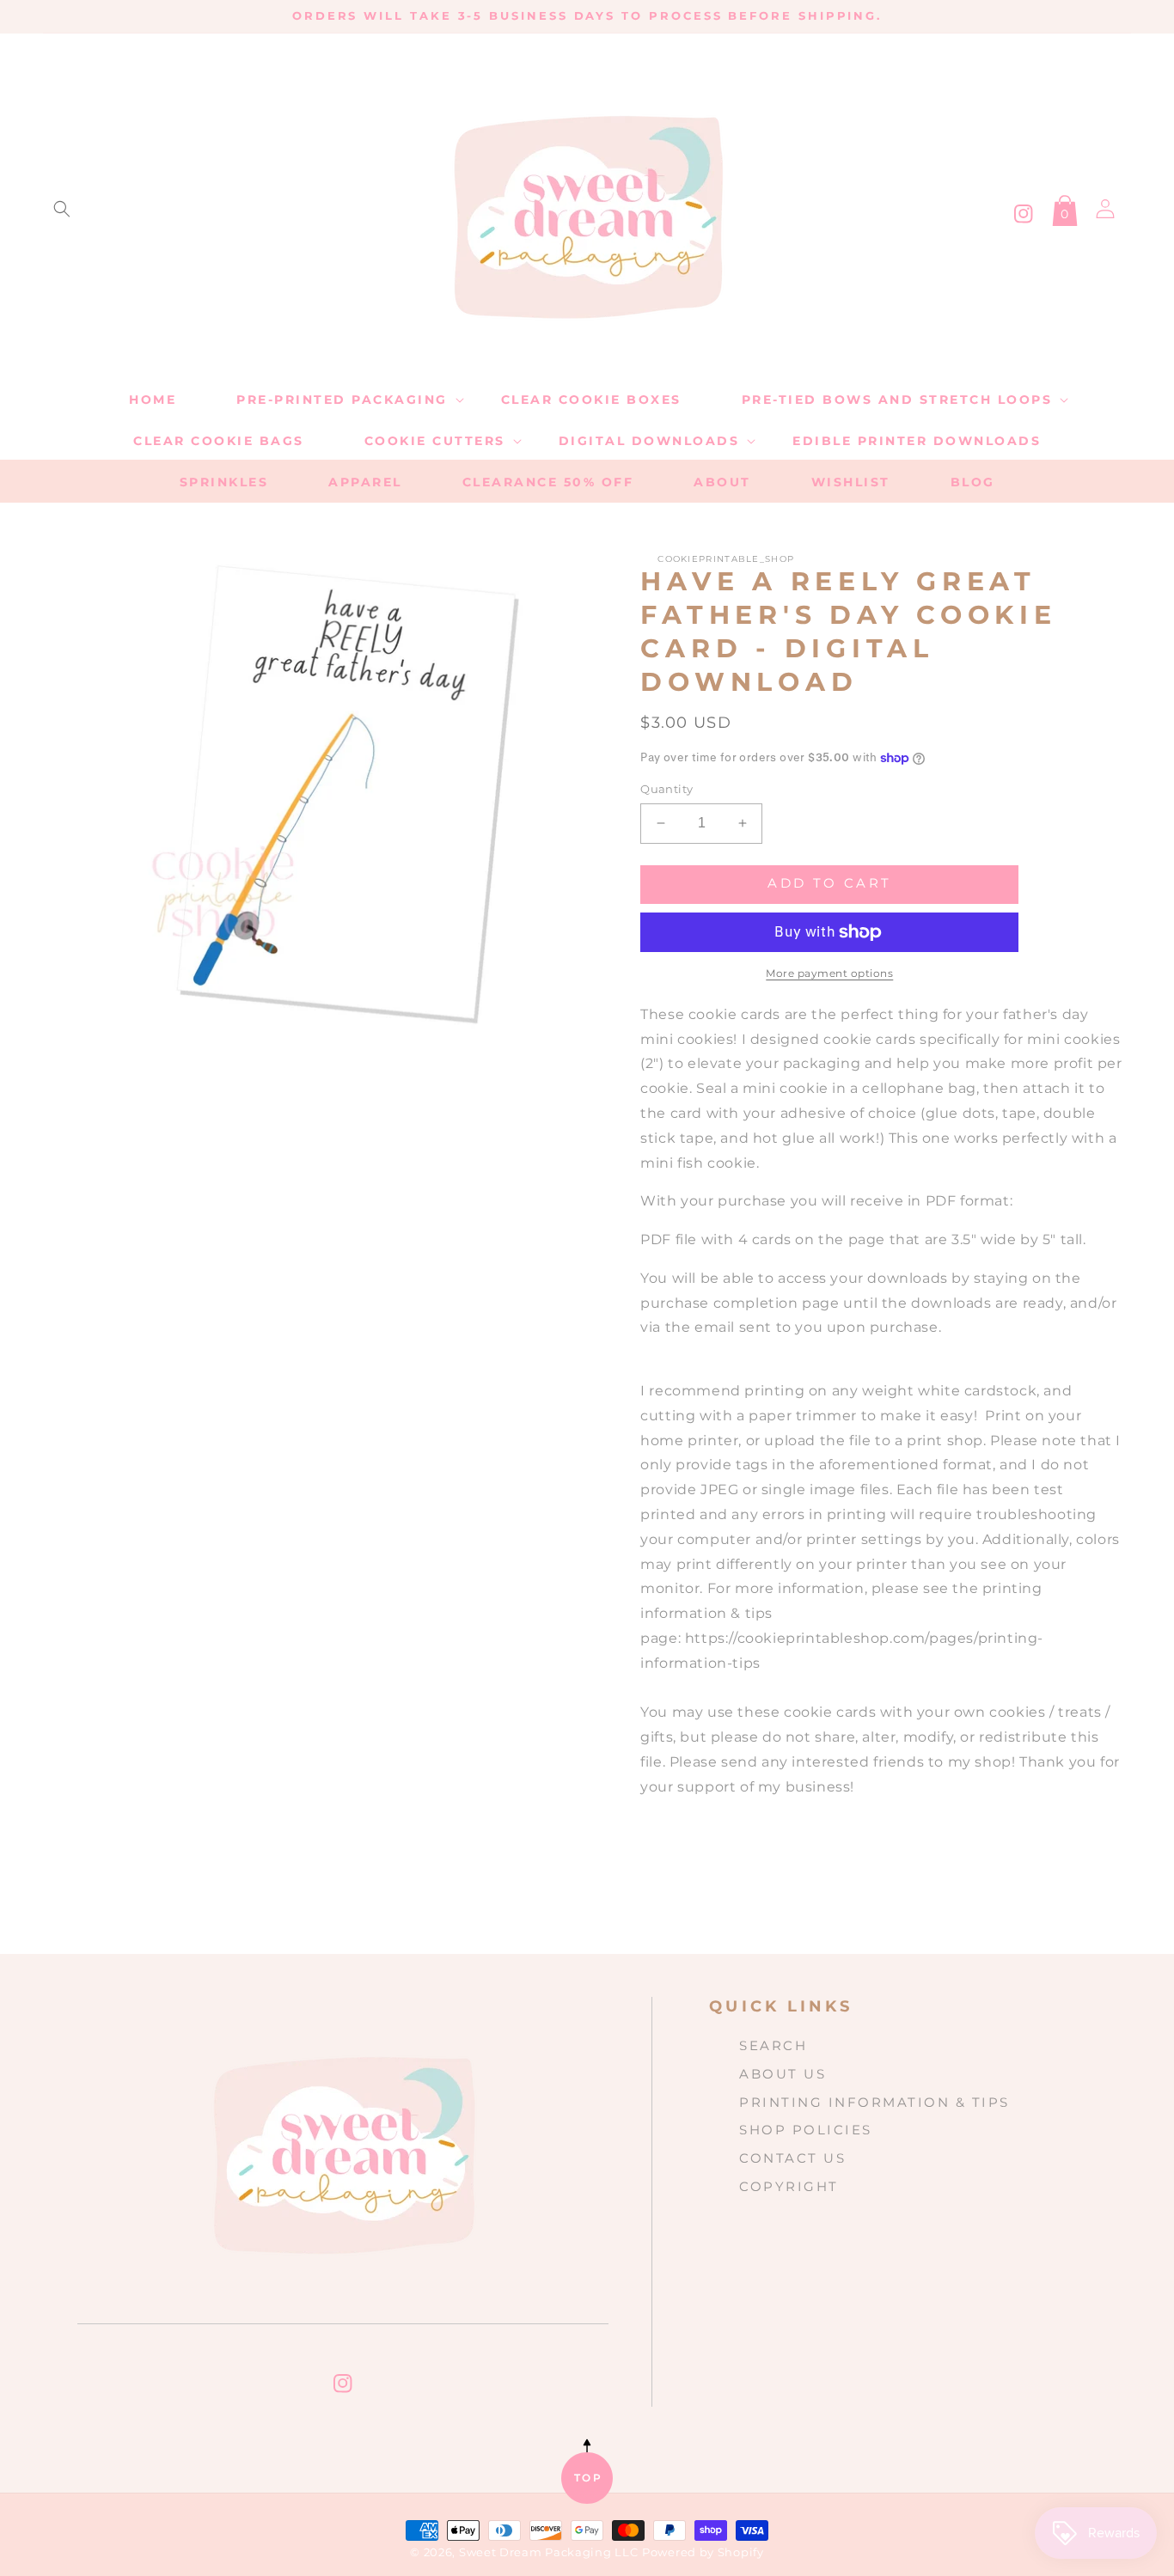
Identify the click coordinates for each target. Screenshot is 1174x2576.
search (773, 2045)
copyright (789, 2186)
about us (783, 2074)
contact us (792, 2158)
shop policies (806, 2130)
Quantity (666, 789)
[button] (62, 209)
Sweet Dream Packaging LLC (549, 2552)
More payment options (829, 973)
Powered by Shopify (703, 2552)
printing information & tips (874, 2102)
